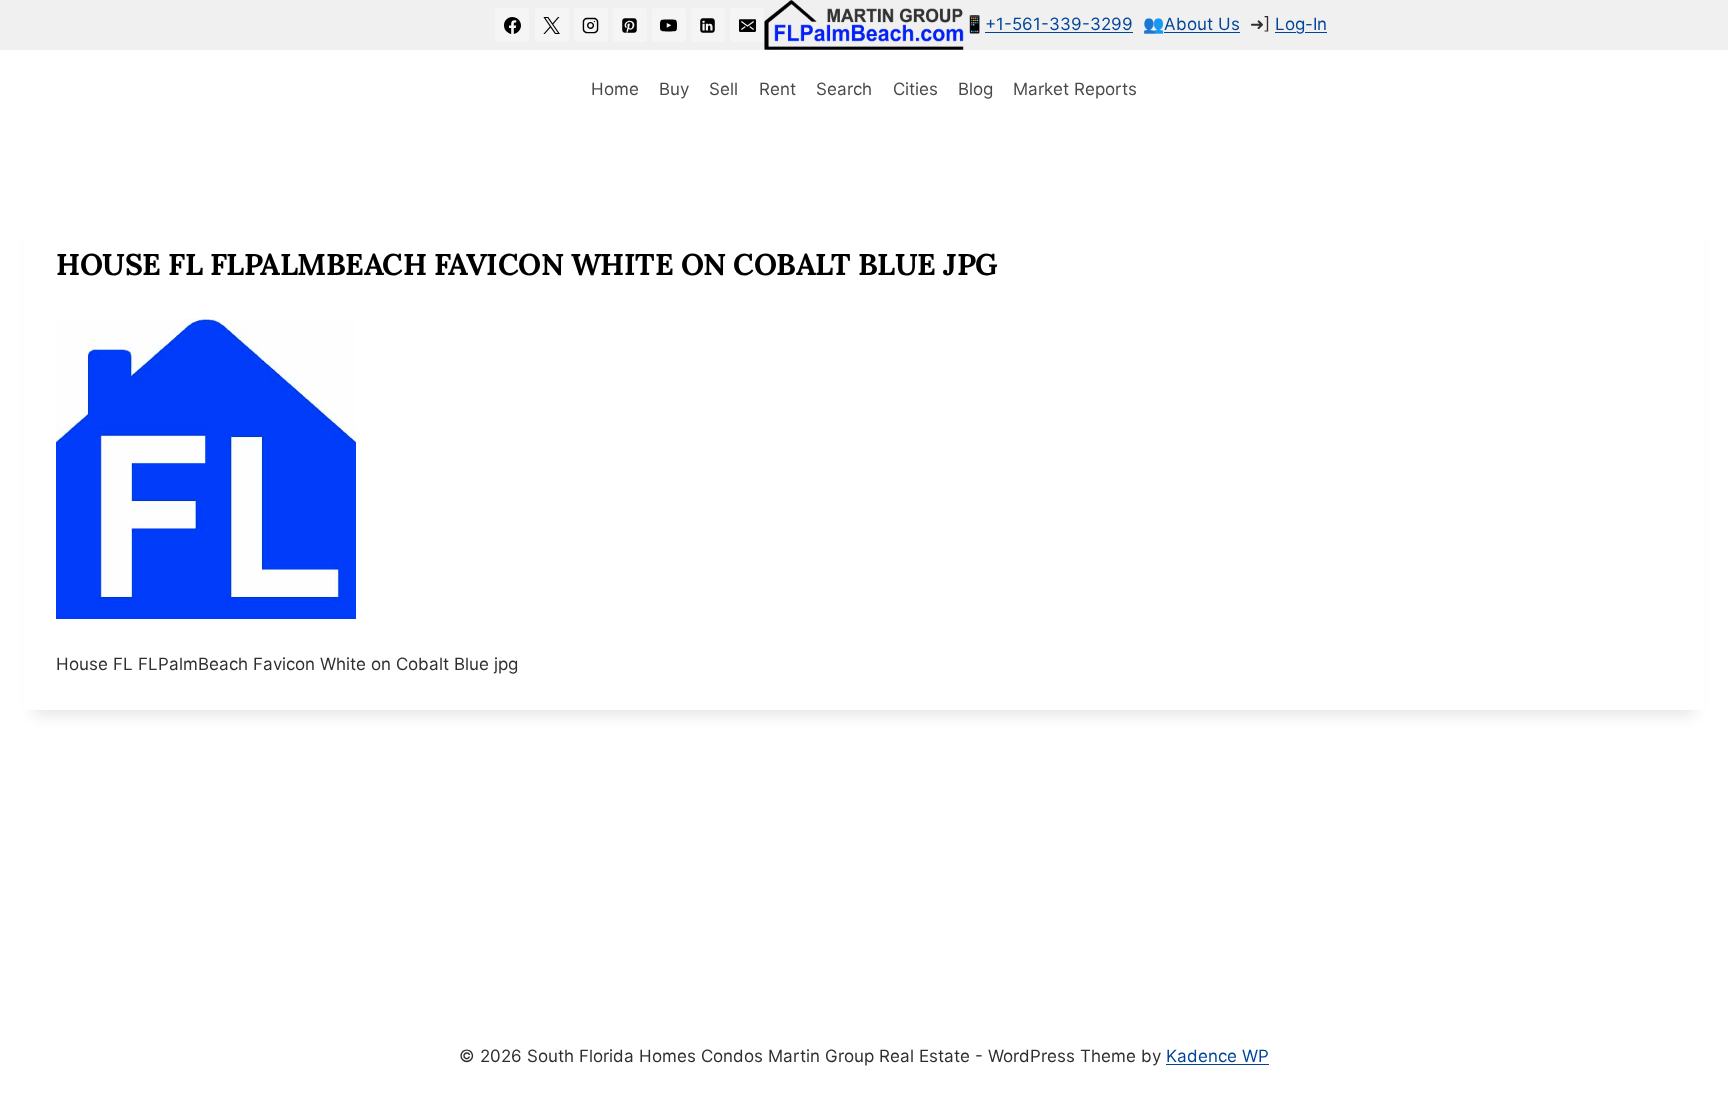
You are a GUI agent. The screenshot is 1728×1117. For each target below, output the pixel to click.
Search (844, 89)
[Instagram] (591, 25)
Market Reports (1075, 89)
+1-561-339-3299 (1059, 24)
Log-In (1301, 24)
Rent (777, 89)
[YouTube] (669, 25)
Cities (915, 89)
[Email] (747, 25)
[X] (552, 25)
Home (615, 89)
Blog (975, 89)
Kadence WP (1217, 1056)
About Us (1202, 24)
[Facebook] (512, 25)
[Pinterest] (630, 25)
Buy (674, 89)
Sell (723, 89)
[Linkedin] (708, 25)
